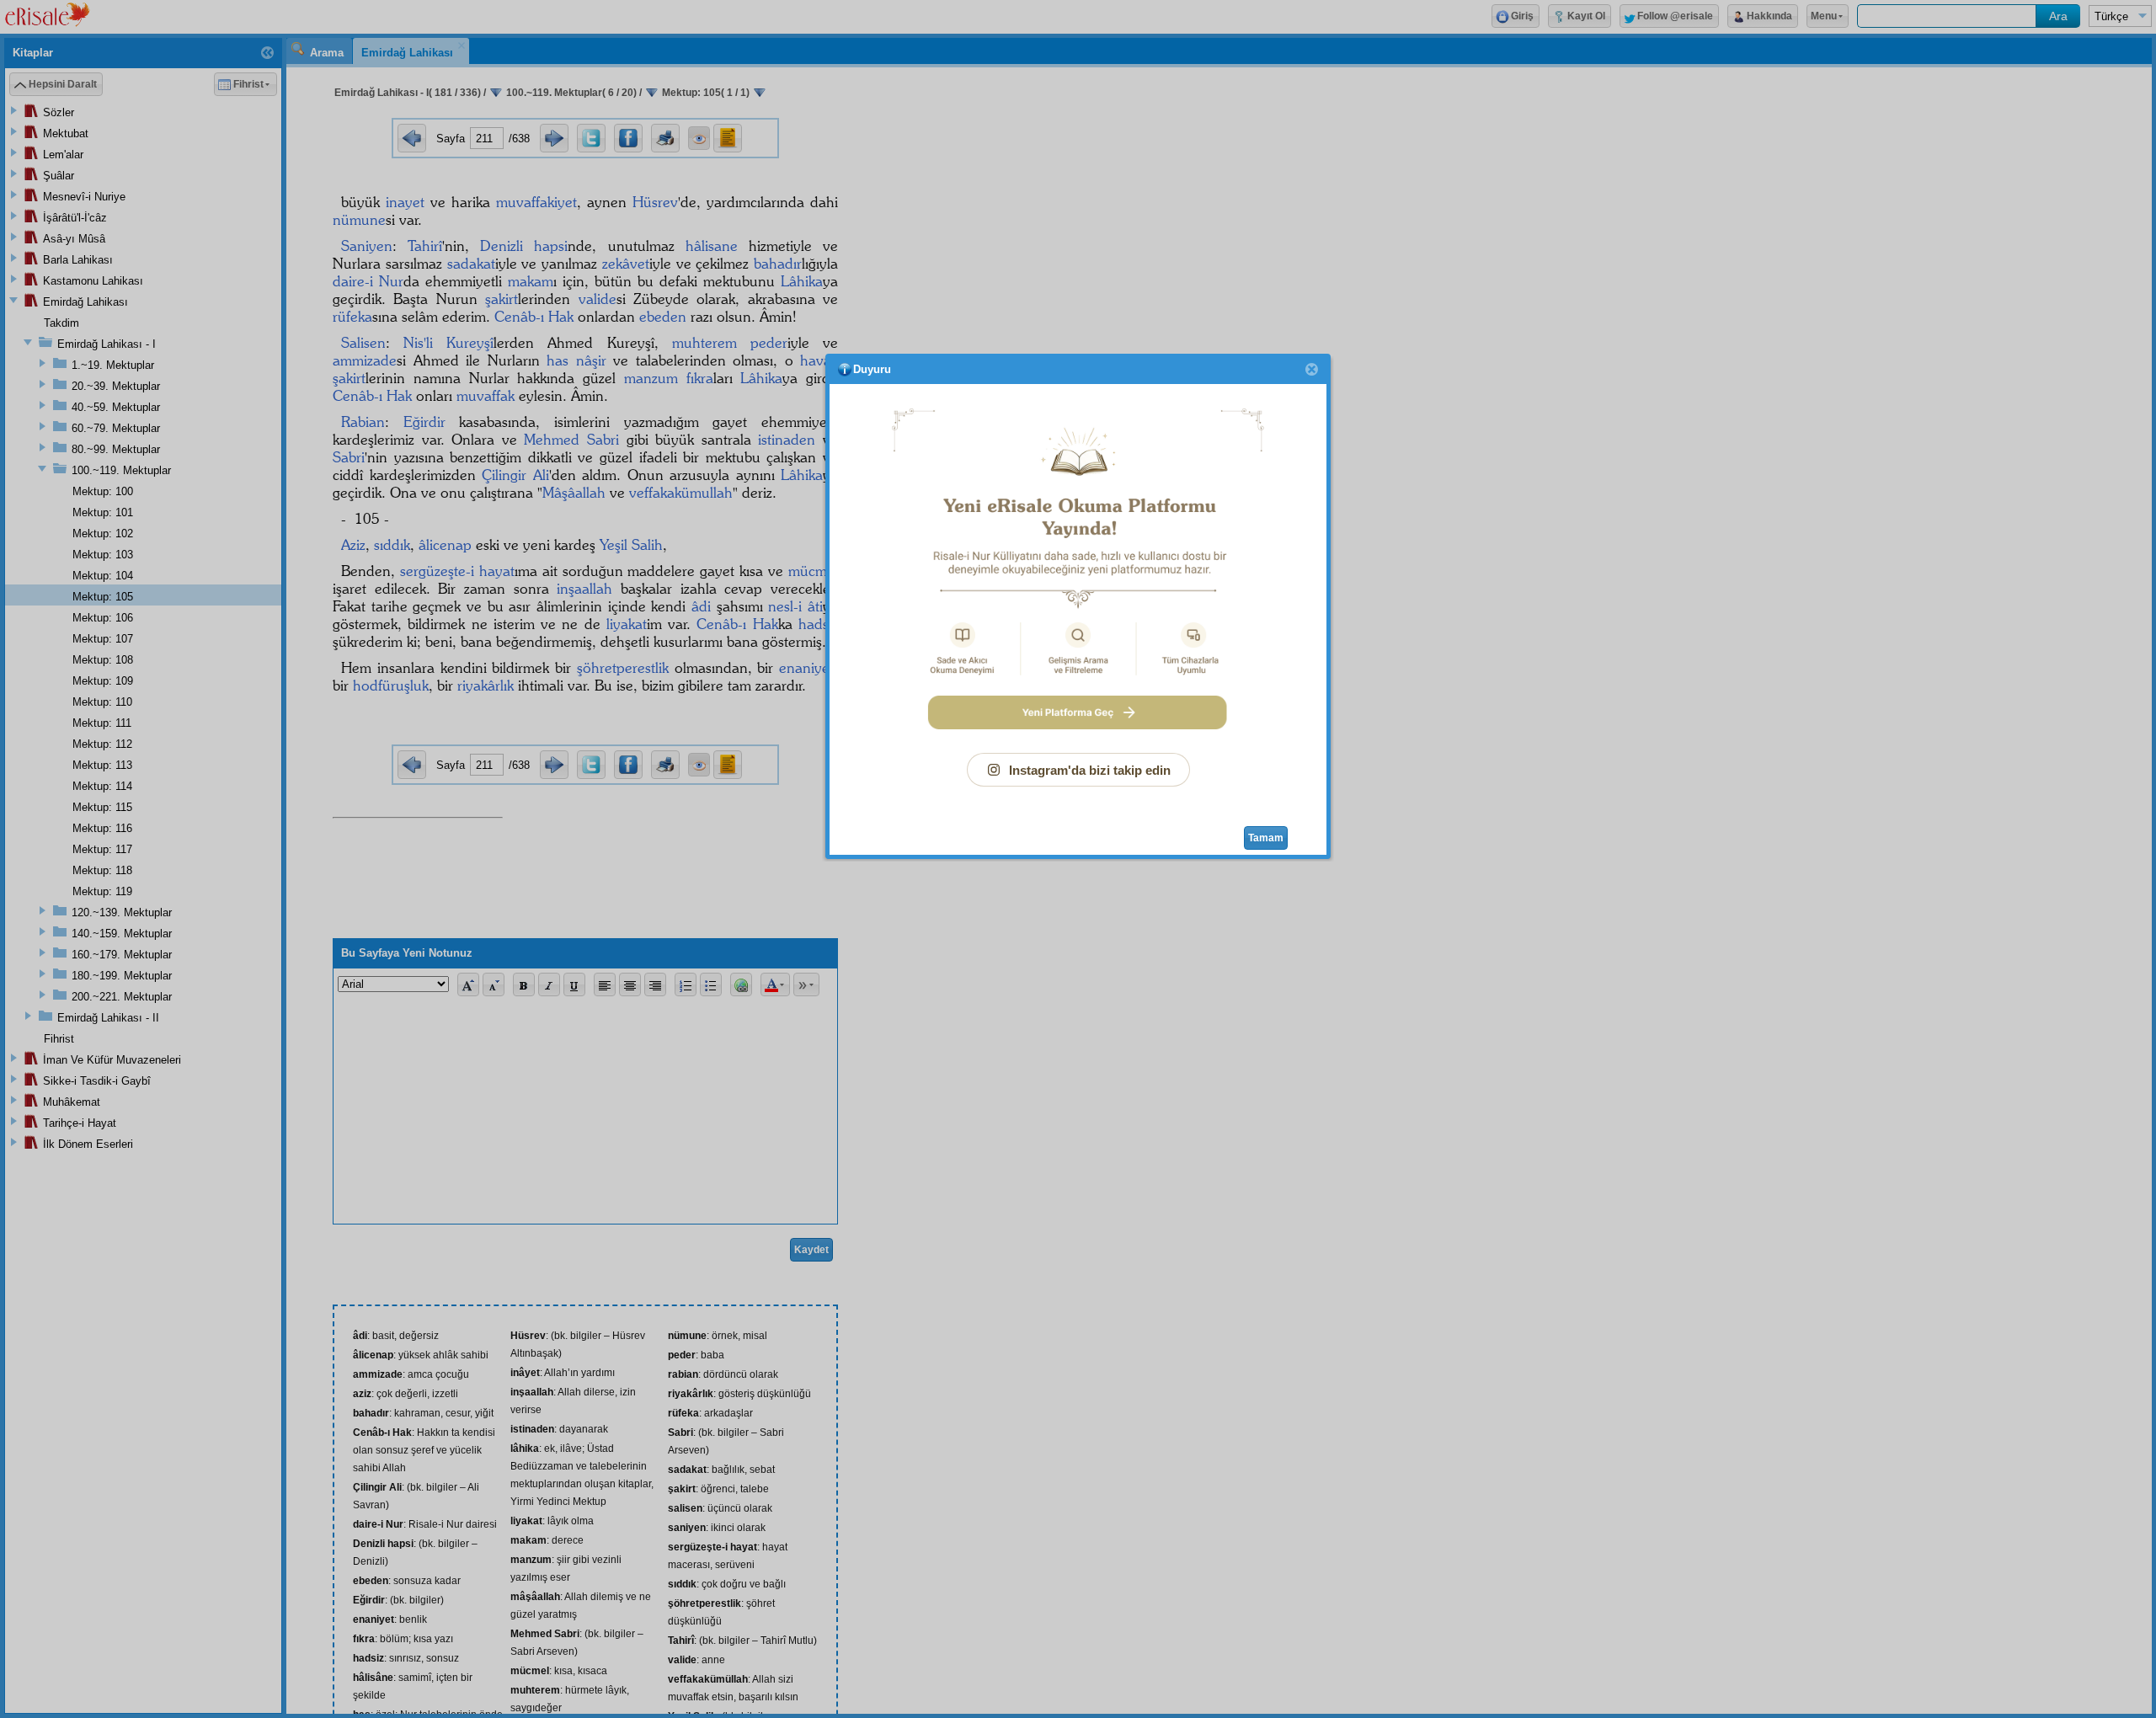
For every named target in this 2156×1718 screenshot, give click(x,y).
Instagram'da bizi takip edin (1090, 770)
